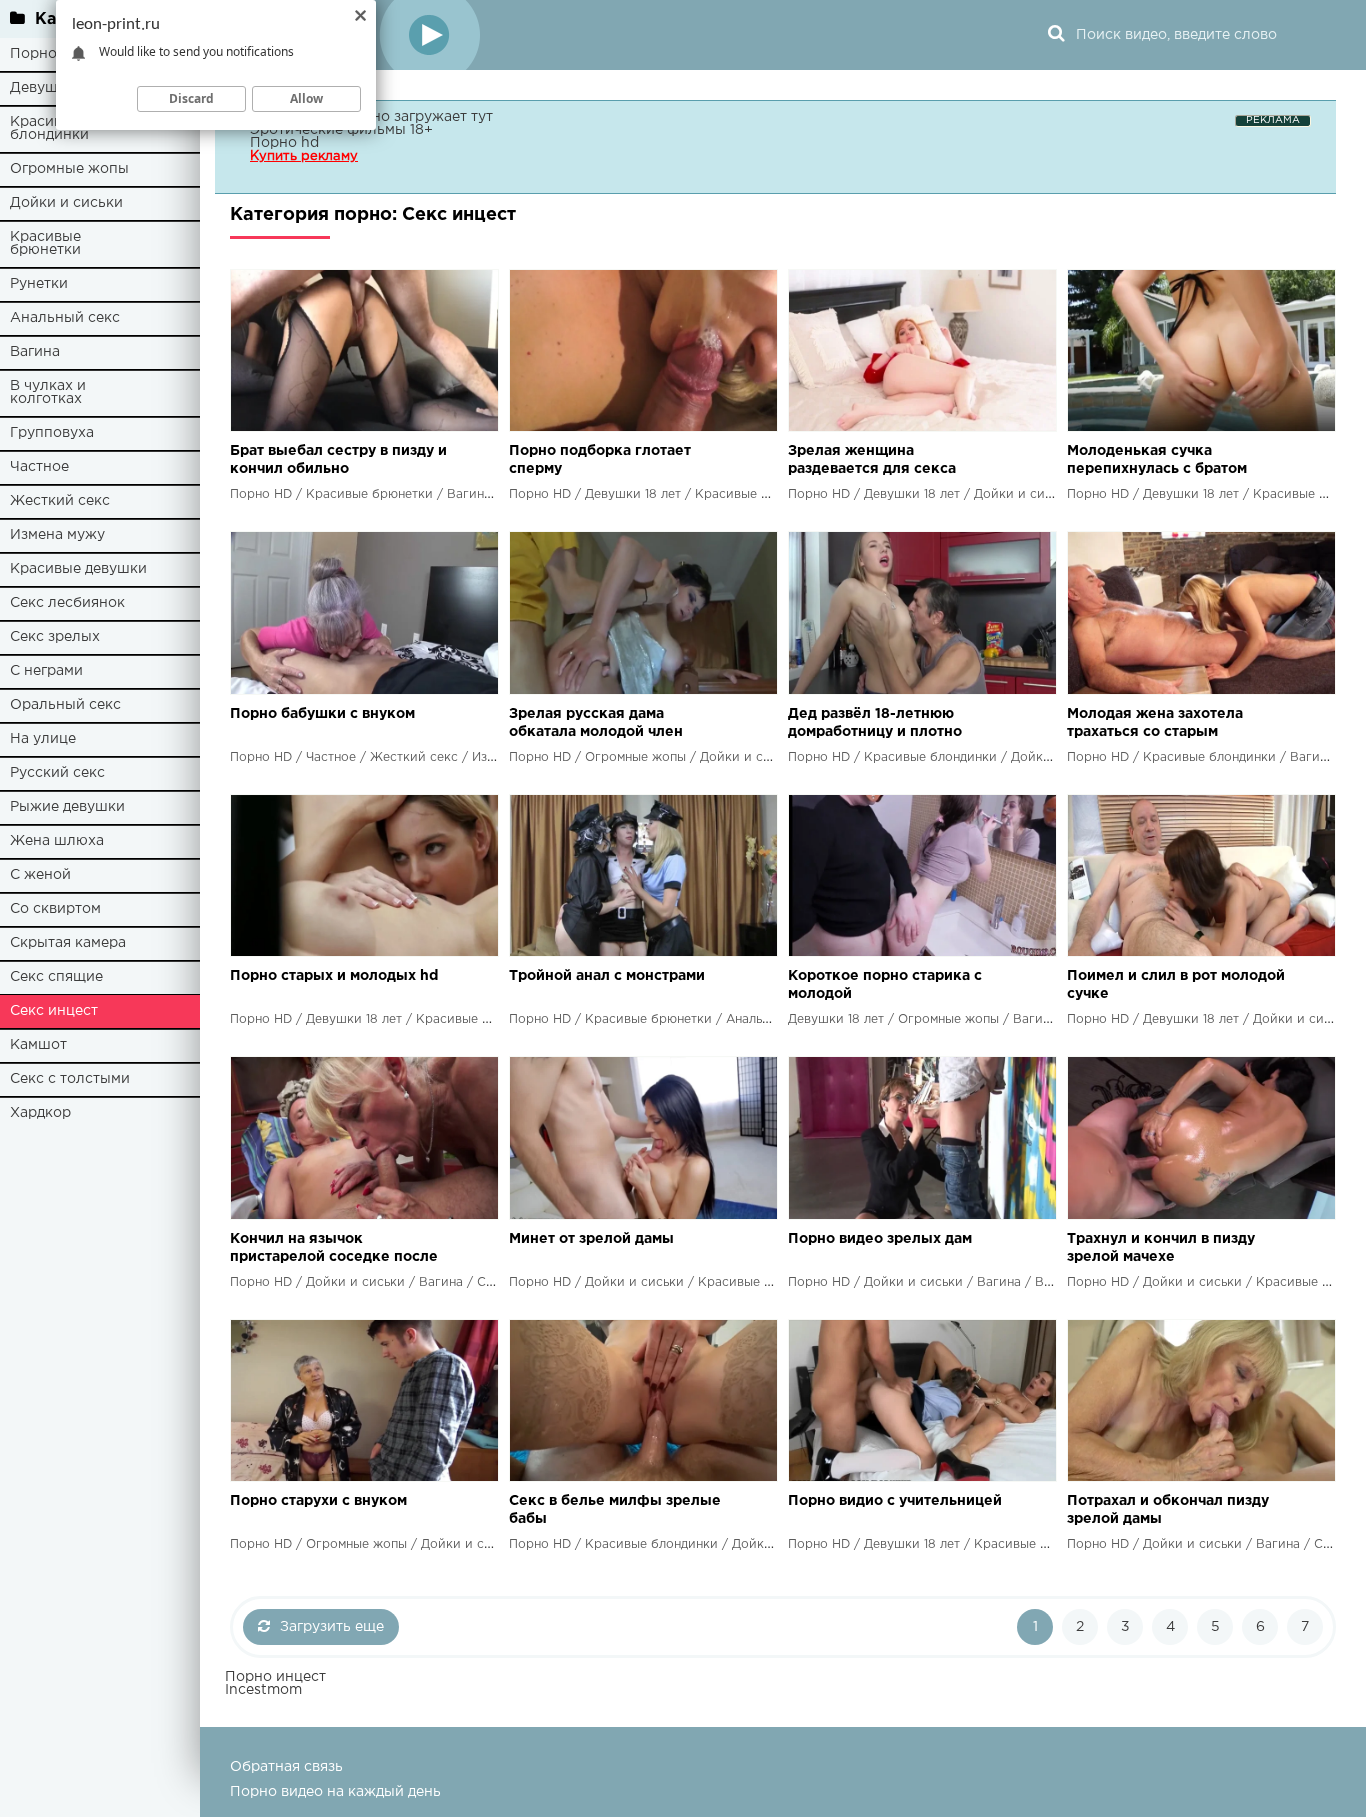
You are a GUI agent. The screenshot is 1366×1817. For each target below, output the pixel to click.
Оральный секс (65, 705)
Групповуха (52, 433)
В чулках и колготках (48, 392)
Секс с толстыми (70, 1079)
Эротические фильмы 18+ (341, 130)
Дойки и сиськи (66, 203)
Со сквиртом (55, 909)
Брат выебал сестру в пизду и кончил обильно (338, 460)
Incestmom (263, 1690)
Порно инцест (275, 1677)
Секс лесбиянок (67, 603)
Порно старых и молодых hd (334, 976)
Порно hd (284, 143)
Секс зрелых (55, 637)
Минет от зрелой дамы (591, 1239)
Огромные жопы (69, 169)
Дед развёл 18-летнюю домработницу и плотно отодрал (875, 724)
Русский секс (57, 773)
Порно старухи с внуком (318, 1501)
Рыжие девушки (67, 807)
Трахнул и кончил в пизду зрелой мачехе (1161, 1248)
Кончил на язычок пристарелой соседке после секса (334, 1249)
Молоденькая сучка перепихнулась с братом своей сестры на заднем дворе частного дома (1157, 461)
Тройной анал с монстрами (607, 976)
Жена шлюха (57, 841)
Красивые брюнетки (45, 243)
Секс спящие (56, 977)
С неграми (46, 671)
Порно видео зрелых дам (880, 1239)
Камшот (38, 1045)
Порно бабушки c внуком (322, 714)
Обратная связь (286, 1767)
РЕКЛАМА (1273, 120)
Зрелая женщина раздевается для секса (872, 460)
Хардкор (40, 1113)
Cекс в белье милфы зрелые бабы (615, 1510)
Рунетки (39, 284)
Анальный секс (65, 318)
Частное (39, 467)
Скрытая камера (68, 943)
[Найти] (1056, 35)
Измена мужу (57, 535)
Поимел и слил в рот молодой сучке (1176, 985)
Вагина (35, 352)
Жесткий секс (60, 501)
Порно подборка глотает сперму (600, 460)
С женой (40, 875)
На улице (43, 739)
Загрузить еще (332, 1627)
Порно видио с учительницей (895, 1501)
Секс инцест (54, 1011)
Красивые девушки (78, 569)
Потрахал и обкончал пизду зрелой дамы (1168, 1510)
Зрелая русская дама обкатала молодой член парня (596, 724)
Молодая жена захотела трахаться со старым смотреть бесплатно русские (1173, 724)
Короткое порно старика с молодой (885, 985)
